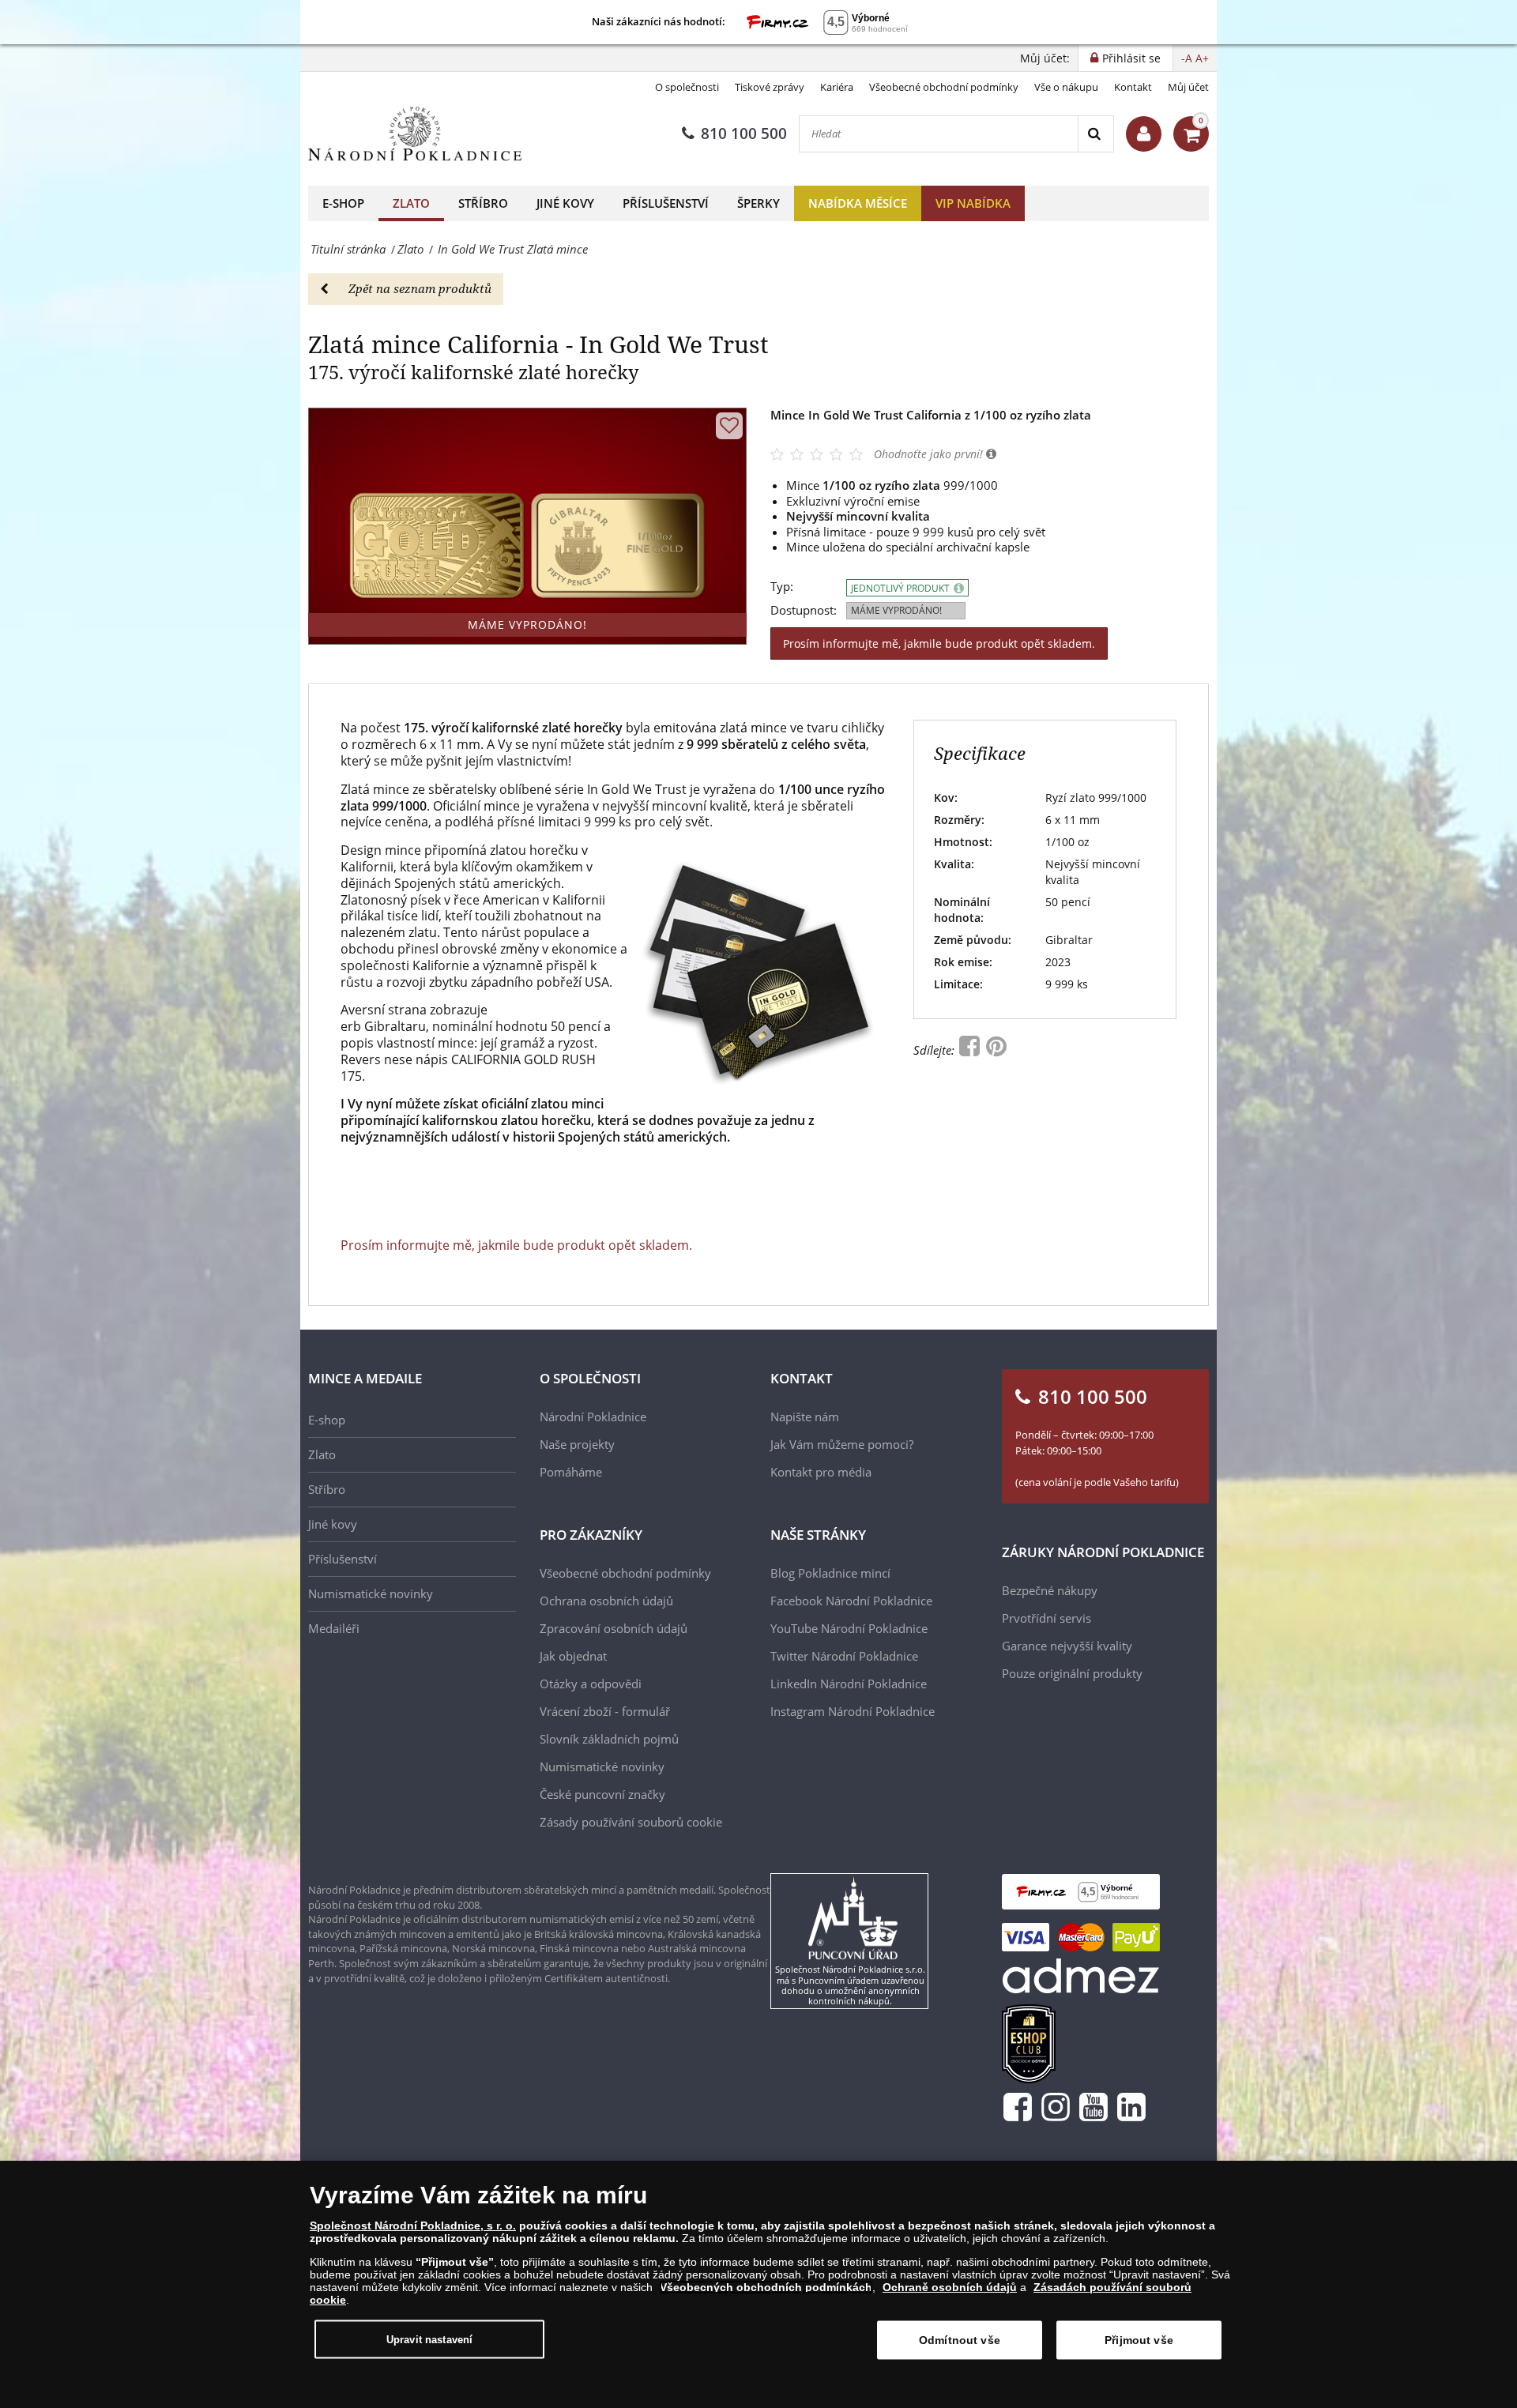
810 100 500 (744, 134)
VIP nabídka (973, 203)
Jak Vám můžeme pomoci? (842, 1444)
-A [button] (1187, 58)
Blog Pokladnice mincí (830, 1573)
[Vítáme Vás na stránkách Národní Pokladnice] (1144, 134)
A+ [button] (1202, 58)
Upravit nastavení (429, 2339)
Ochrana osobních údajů (606, 1601)
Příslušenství (666, 203)
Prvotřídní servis (1046, 1618)
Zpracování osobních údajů (614, 1628)
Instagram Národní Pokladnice (853, 1711)
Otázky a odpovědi (591, 1684)
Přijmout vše (1139, 2340)
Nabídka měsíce (858, 203)
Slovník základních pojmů (609, 1739)
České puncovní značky (602, 1794)
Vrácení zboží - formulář (605, 1711)
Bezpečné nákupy (1050, 1590)
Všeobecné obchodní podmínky (944, 87)
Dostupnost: (804, 610)
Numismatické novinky (371, 1593)
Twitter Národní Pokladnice (844, 1656)
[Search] (1095, 134)
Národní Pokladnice (593, 1417)
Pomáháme (571, 1472)
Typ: (782, 587)
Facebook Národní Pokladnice (851, 1601)
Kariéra (837, 87)
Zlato (411, 203)
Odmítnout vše (960, 2340)
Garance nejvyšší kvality (1067, 1646)
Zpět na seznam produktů (420, 288)
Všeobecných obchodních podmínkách (766, 2287)
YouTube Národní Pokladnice (849, 1628)
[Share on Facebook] (971, 1050)
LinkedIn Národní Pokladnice (849, 1684)
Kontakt (1133, 87)
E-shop (343, 203)
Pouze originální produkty (1072, 1673)
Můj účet (1188, 87)
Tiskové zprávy (770, 87)
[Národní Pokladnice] (415, 134)
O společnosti (687, 87)
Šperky (758, 203)
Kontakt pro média (821, 1472)
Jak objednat (573, 1656)
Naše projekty (577, 1444)
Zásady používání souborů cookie (631, 1822)
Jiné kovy (565, 203)
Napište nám (805, 1417)
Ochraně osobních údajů (950, 2287)
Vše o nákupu (1066, 87)
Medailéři (334, 1628)
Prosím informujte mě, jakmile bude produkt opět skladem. (939, 643)
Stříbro (483, 203)
